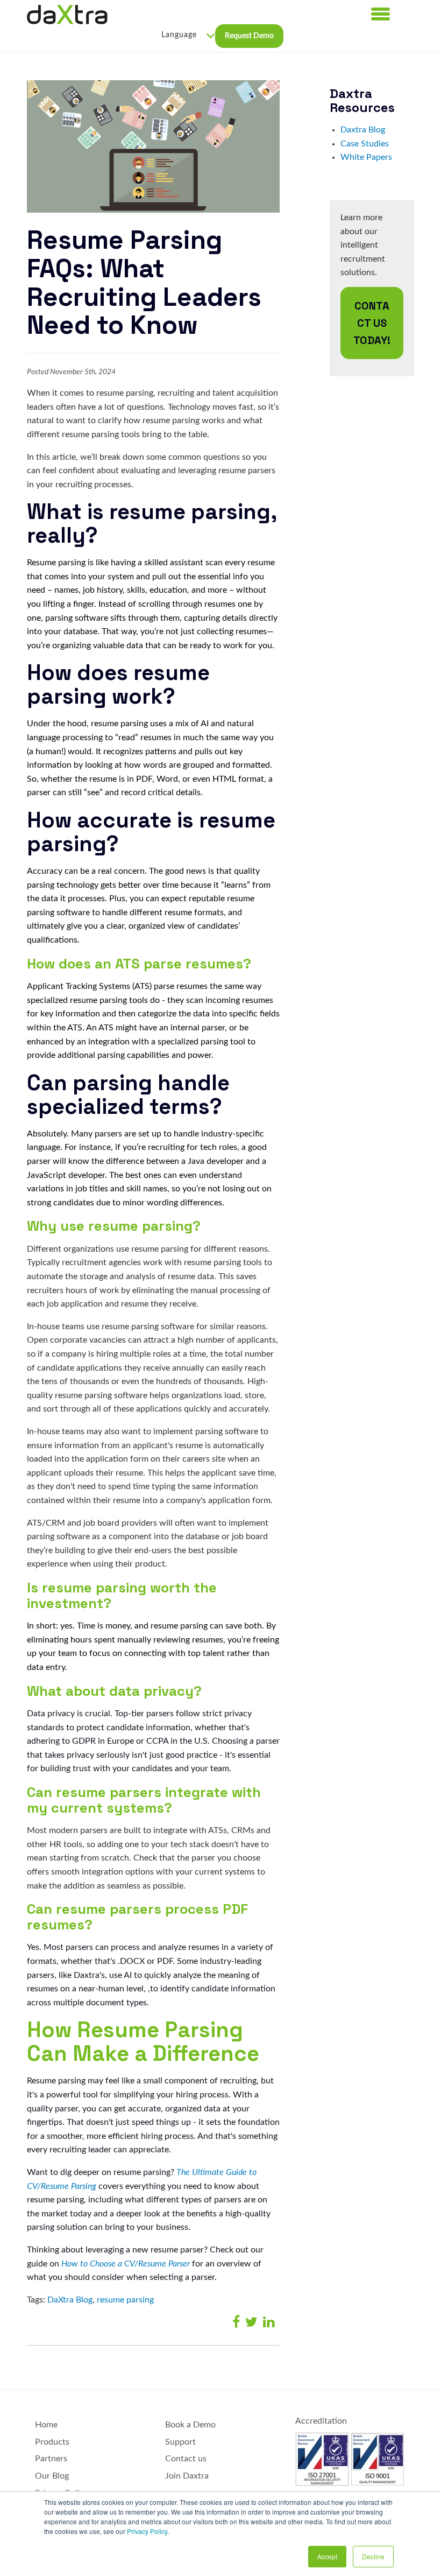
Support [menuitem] (180, 2442)
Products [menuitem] (52, 2442)
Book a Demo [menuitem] (190, 2425)
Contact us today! (372, 323)
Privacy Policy (147, 2531)
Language (179, 35)
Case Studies (365, 144)
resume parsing (125, 2300)
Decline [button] (373, 2556)
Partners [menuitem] (51, 2459)
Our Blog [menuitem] (52, 2476)
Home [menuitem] (46, 2425)
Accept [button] (327, 2556)
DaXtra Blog (70, 2300)
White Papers (366, 157)
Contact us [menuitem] (186, 2459)
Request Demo (249, 36)
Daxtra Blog (363, 130)
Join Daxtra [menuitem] (187, 2476)
